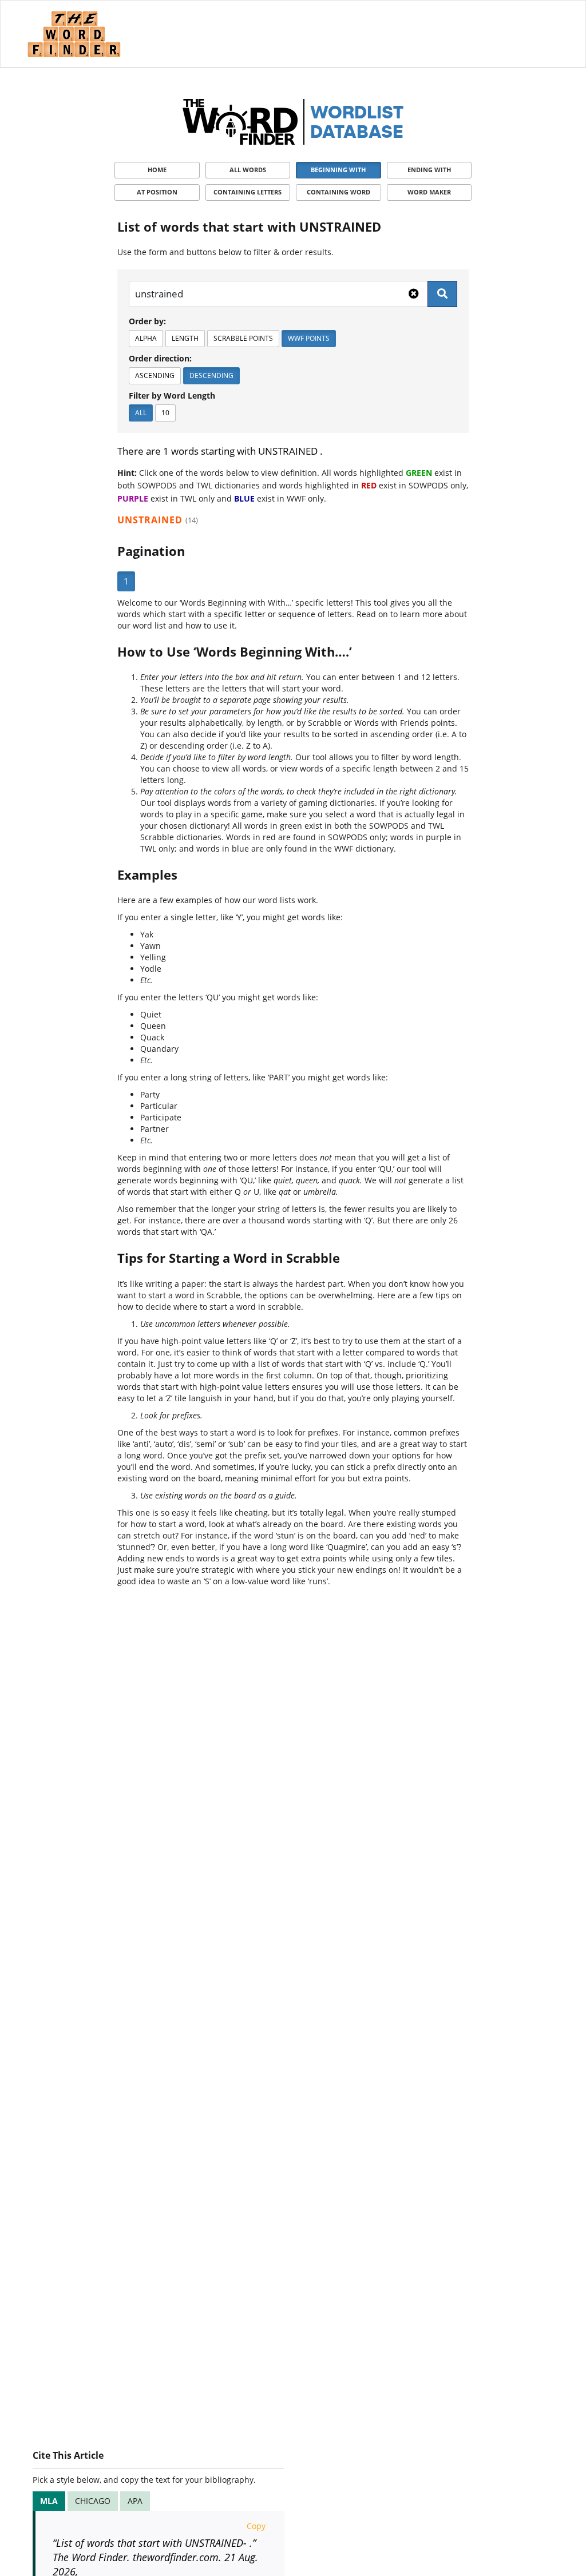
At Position (157, 192)
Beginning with (338, 170)
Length (185, 338)
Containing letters (248, 192)
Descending (211, 375)
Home (157, 170)
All (141, 413)
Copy (256, 2526)
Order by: (147, 321)
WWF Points (309, 338)
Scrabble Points (243, 338)
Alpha (146, 338)
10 (165, 413)
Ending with (429, 170)
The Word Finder (74, 34)
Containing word (338, 192)
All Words (248, 170)
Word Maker (429, 192)
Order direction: (160, 358)
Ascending (155, 375)
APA (135, 2501)
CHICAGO (93, 2501)
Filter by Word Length (172, 395)
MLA (49, 2501)
